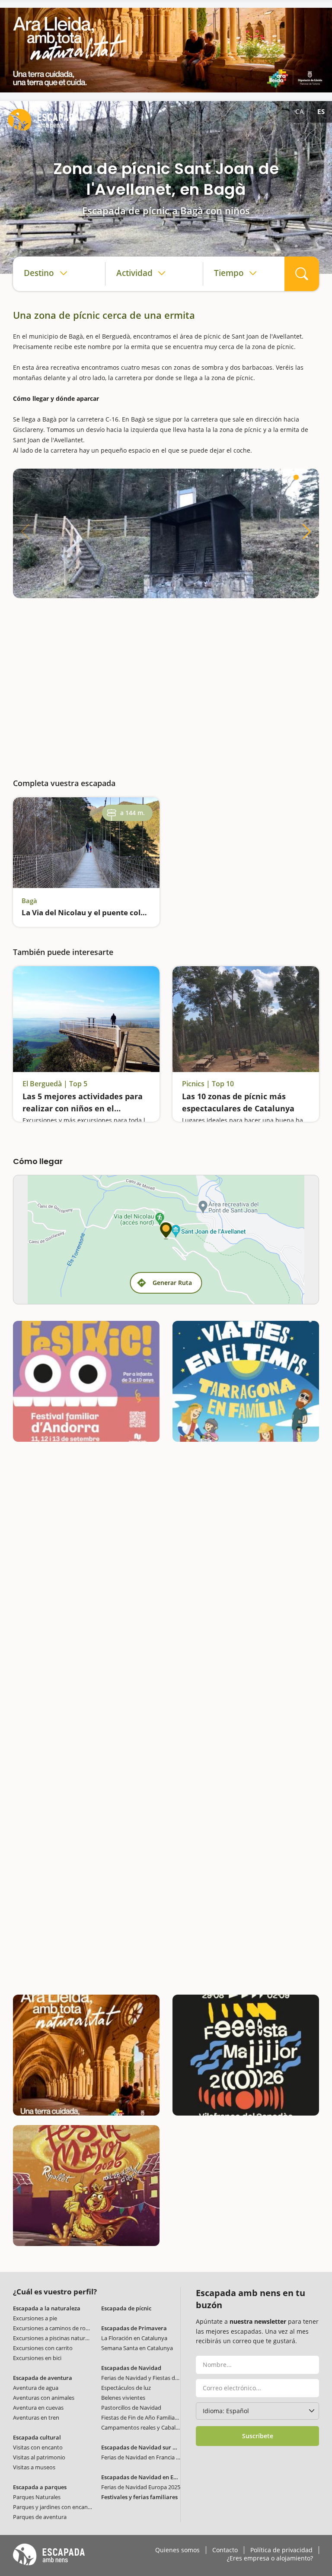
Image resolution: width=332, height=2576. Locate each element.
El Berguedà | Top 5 (55, 1084)
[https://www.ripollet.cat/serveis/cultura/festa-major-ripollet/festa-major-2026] (86, 2186)
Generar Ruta (172, 1283)
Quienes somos (177, 2550)
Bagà (29, 901)
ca (300, 111)
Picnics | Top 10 (208, 1084)
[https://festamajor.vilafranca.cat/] (246, 2055)
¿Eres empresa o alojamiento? (270, 2558)
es (321, 111)
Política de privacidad (281, 2550)
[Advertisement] (166, 686)
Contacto (225, 2550)
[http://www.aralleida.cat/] (166, 50)
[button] (296, 477)
